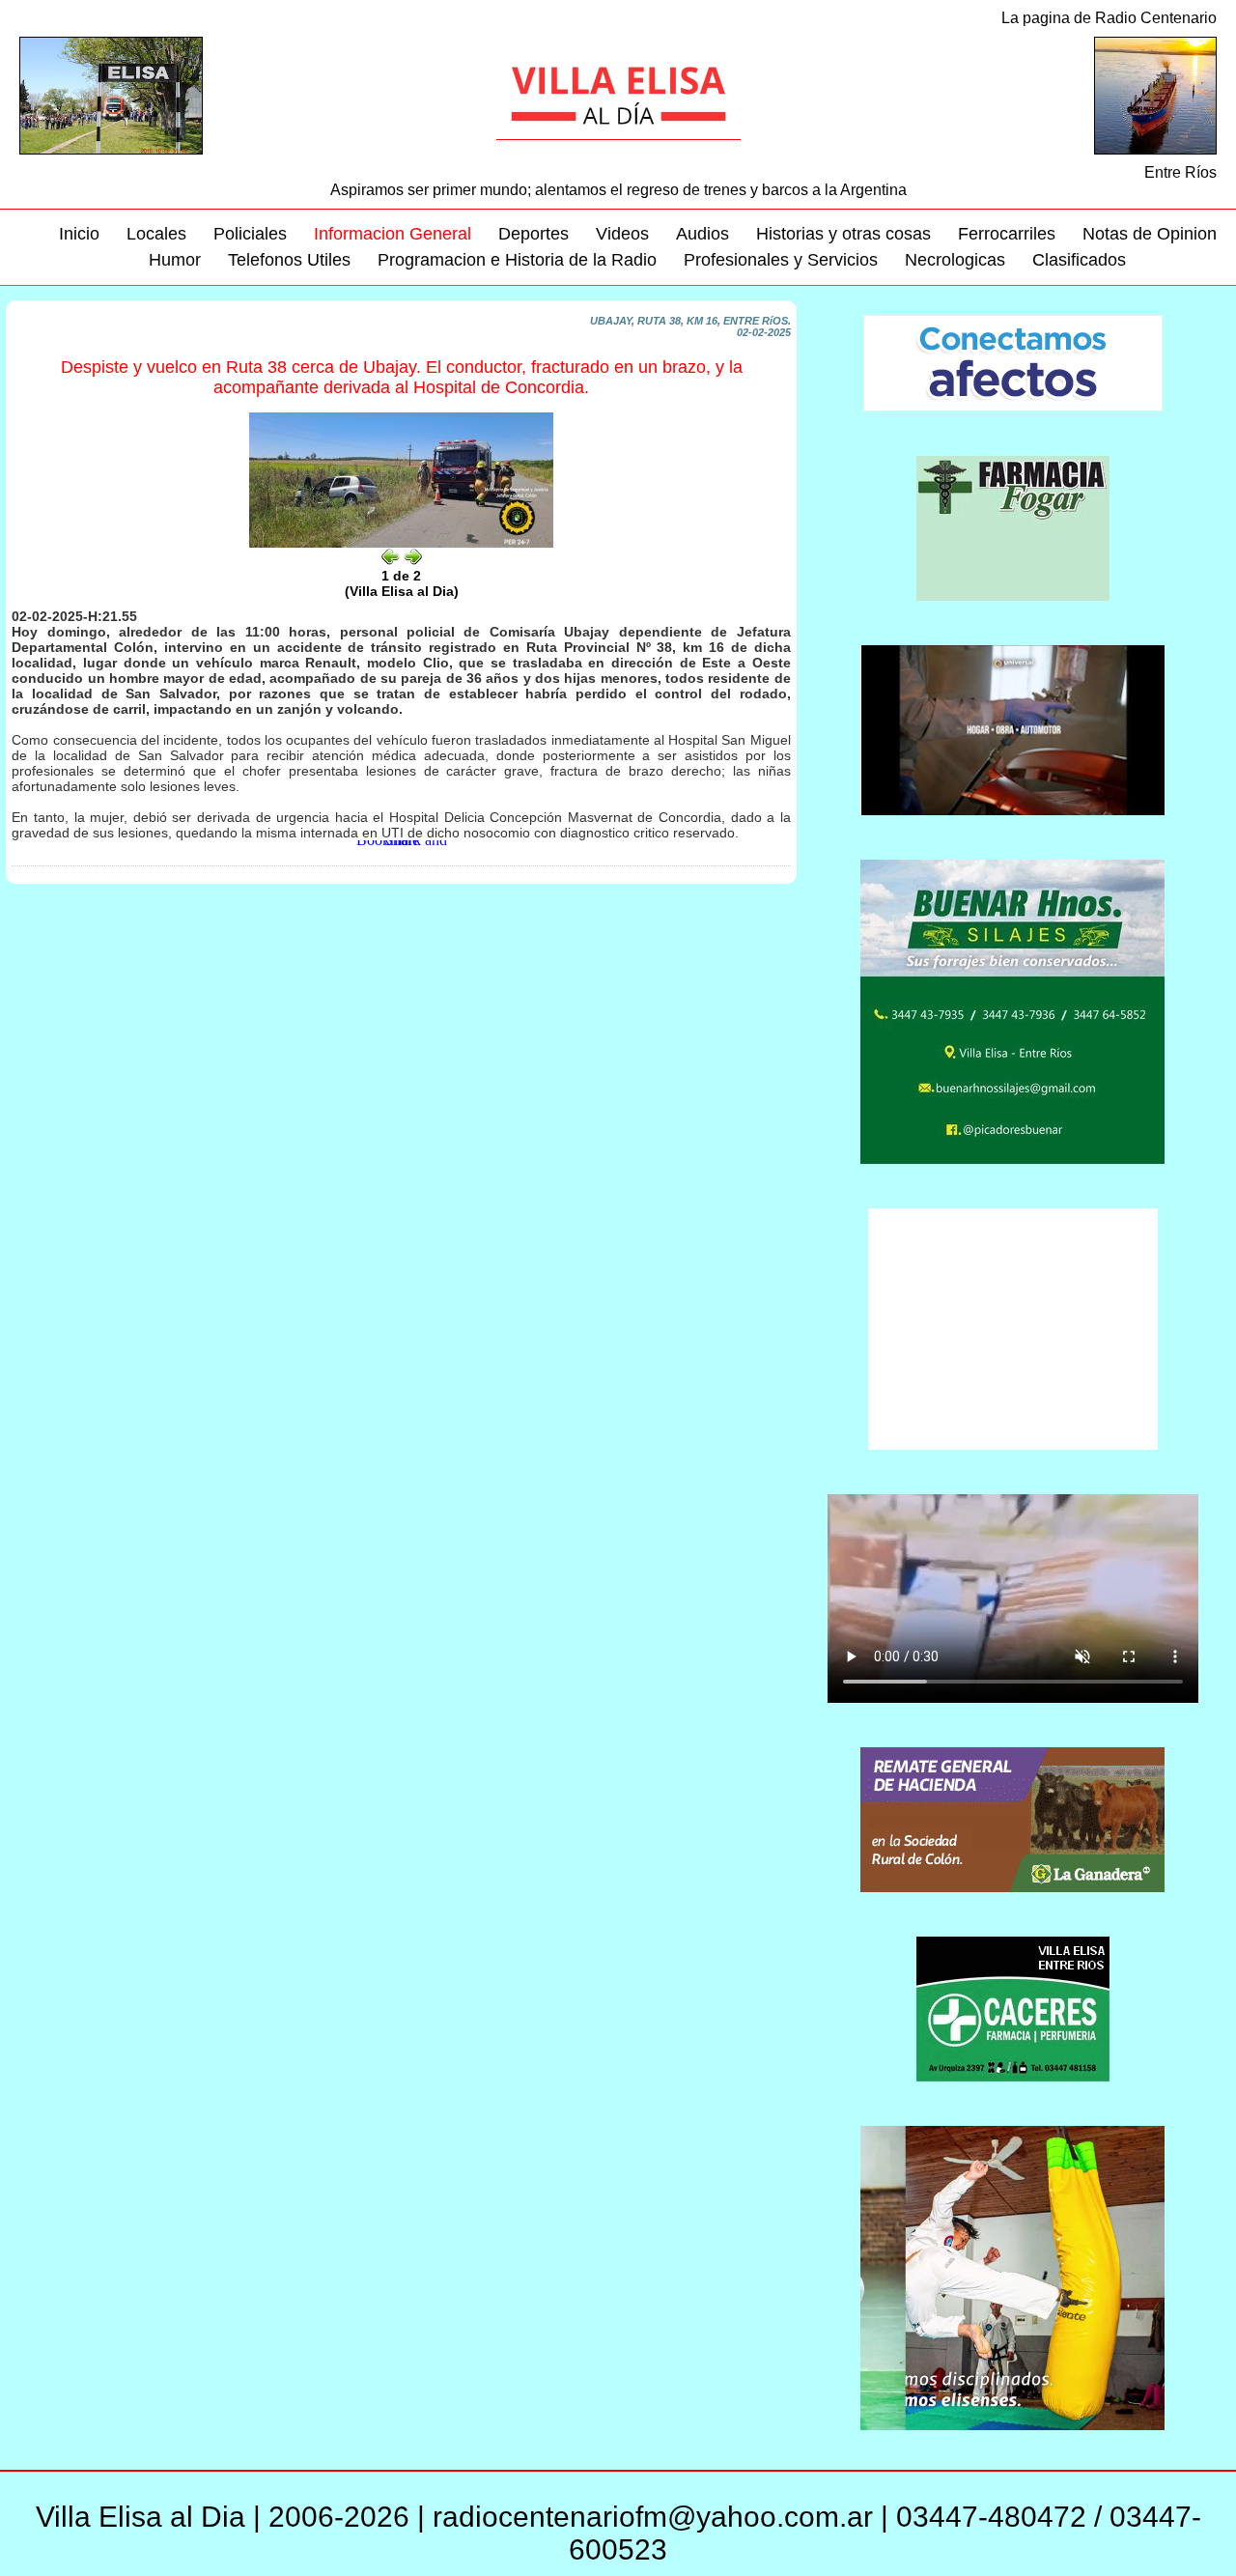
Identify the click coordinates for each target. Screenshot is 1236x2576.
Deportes (534, 234)
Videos (622, 234)
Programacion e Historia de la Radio (517, 260)
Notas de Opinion (1150, 234)
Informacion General (393, 234)
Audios (702, 234)
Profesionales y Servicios (781, 260)
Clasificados (1079, 260)
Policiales (250, 234)
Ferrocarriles (1007, 234)
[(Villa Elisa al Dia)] (401, 544)
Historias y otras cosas (843, 234)
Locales (156, 234)
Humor (175, 260)
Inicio (79, 234)
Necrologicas (955, 260)
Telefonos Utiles (289, 260)
